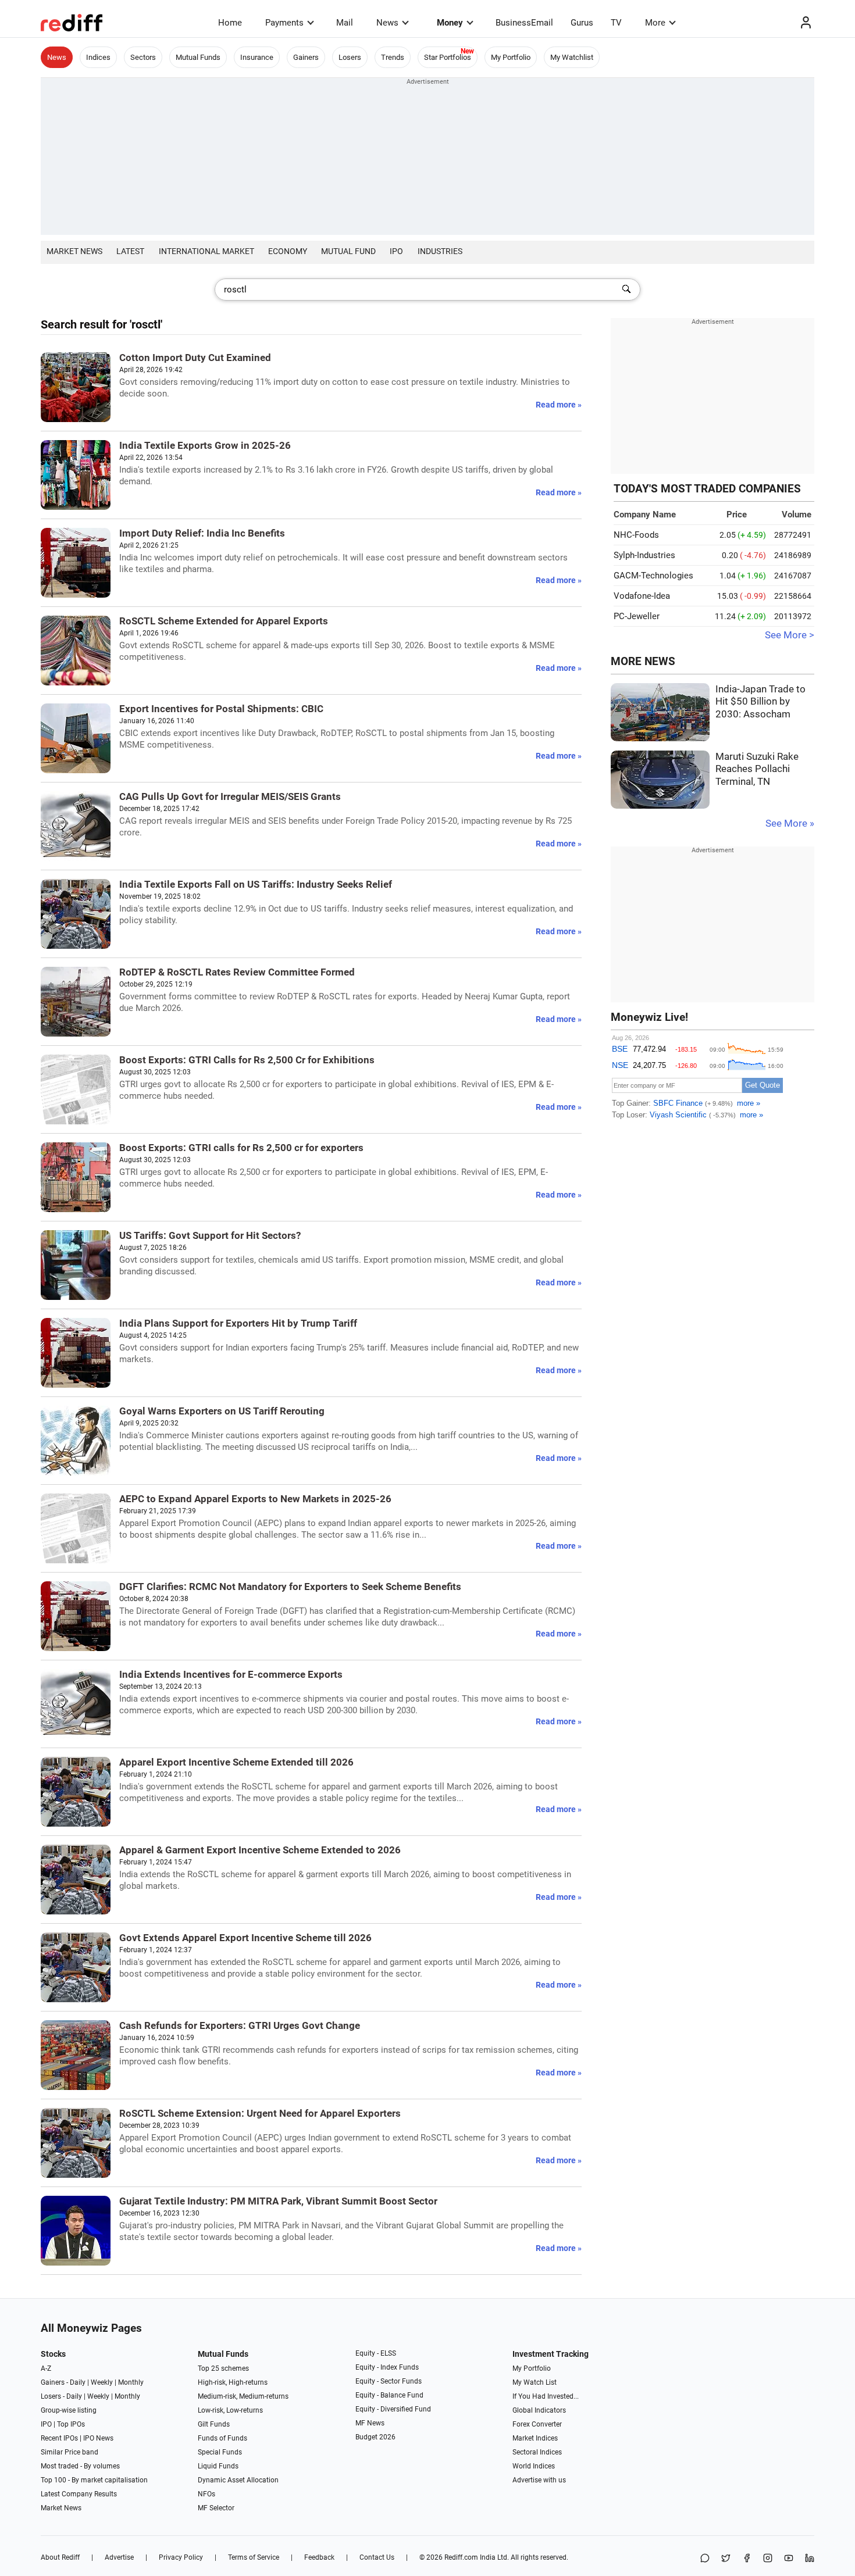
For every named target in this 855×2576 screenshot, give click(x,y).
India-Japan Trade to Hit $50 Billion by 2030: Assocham (760, 702)
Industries (440, 251)
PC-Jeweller (637, 616)
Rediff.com (461, 2557)
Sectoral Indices (537, 2452)
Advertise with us (539, 2480)
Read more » (559, 405)
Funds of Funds (222, 2438)
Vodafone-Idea (642, 596)
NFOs (206, 2494)
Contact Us (377, 2557)
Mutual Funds (198, 57)
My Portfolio (511, 57)
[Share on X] (726, 2559)
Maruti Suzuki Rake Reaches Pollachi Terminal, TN (757, 769)
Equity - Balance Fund (389, 2395)
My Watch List (535, 2382)
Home (230, 23)
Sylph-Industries (644, 555)
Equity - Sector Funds (389, 2381)
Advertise (119, 2557)
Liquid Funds (218, 2466)
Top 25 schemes (223, 2368)
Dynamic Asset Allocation (238, 2480)
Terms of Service (254, 2557)
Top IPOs (71, 2424)
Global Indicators (539, 2410)
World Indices (534, 2466)
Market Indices (535, 2438)
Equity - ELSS (376, 2353)
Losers (350, 57)
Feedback (319, 2557)
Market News (74, 251)
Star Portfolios (448, 57)
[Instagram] (768, 2559)
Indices (98, 57)
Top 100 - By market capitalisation (94, 2480)
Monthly (131, 2382)
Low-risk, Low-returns (230, 2410)
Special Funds (220, 2452)
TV (616, 23)
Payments (284, 23)
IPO (396, 251)
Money (450, 23)
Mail (345, 23)
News (387, 23)
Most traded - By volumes (80, 2466)
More (655, 23)
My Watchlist (572, 57)
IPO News (98, 2438)
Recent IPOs (59, 2438)
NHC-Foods (636, 535)
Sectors (143, 57)
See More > (790, 635)
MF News (370, 2423)
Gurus (582, 23)
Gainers (306, 57)
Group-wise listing (69, 2410)
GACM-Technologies (653, 576)
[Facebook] (747, 2559)
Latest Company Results (79, 2494)
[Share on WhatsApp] (705, 2559)
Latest (130, 251)
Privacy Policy (181, 2557)
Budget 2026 (375, 2437)
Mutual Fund (348, 251)
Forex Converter (537, 2424)
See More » (790, 823)
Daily (78, 2382)
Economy (288, 251)
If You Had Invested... (546, 2396)
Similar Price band (70, 2452)
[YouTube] (789, 2559)
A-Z (46, 2368)
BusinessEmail (524, 23)
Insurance (257, 57)
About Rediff (60, 2557)
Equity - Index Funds (387, 2367)
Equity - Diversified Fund (393, 2409)
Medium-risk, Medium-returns (243, 2396)
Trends (393, 57)
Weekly (102, 2382)
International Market (206, 251)
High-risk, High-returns (233, 2382)
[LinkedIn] (810, 2559)
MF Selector (216, 2508)
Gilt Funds (214, 2424)
